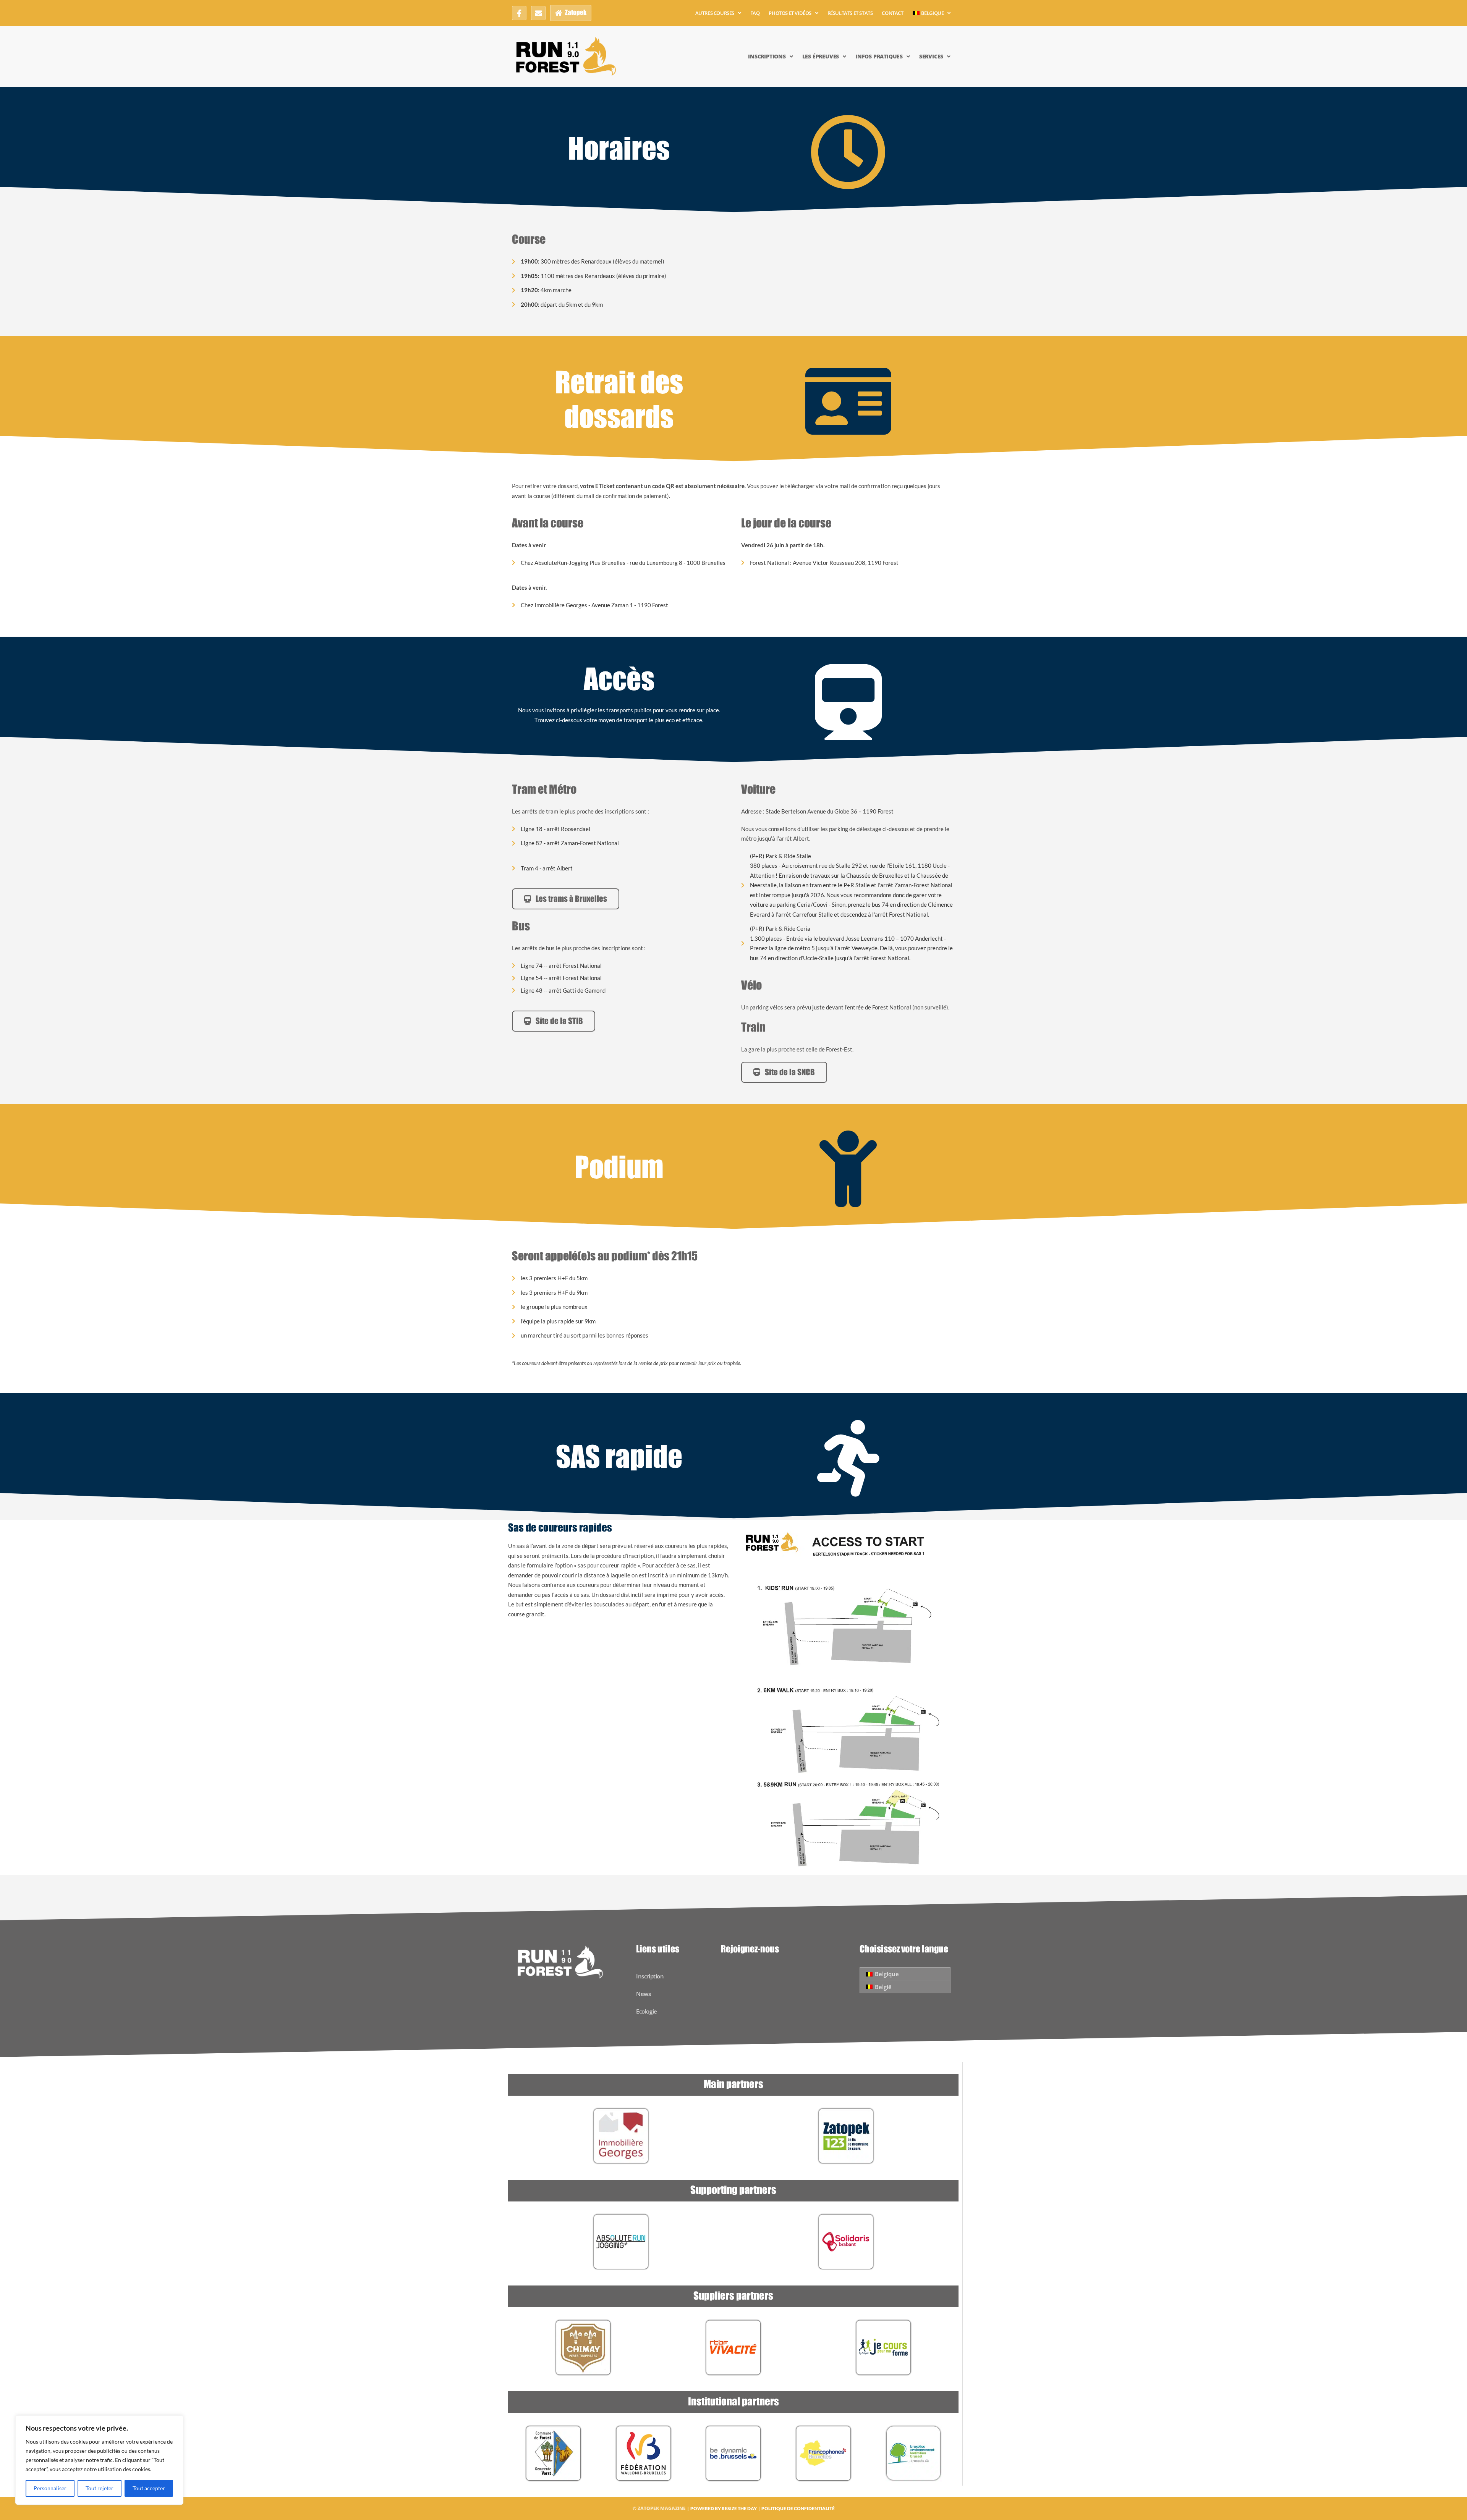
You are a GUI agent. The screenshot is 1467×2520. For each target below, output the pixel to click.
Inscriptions (767, 56)
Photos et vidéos (790, 13)
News (643, 1994)
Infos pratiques (879, 56)
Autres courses (715, 13)
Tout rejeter (100, 2488)
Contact (892, 13)
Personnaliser (50, 2488)
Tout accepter (149, 2488)
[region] (99, 2460)
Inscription (650, 1976)
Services (931, 56)
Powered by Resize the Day (724, 2508)
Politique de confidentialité (798, 2508)
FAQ (755, 13)
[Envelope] (538, 13)
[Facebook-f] (519, 13)
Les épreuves (821, 56)
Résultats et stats (850, 13)
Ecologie (647, 2011)
